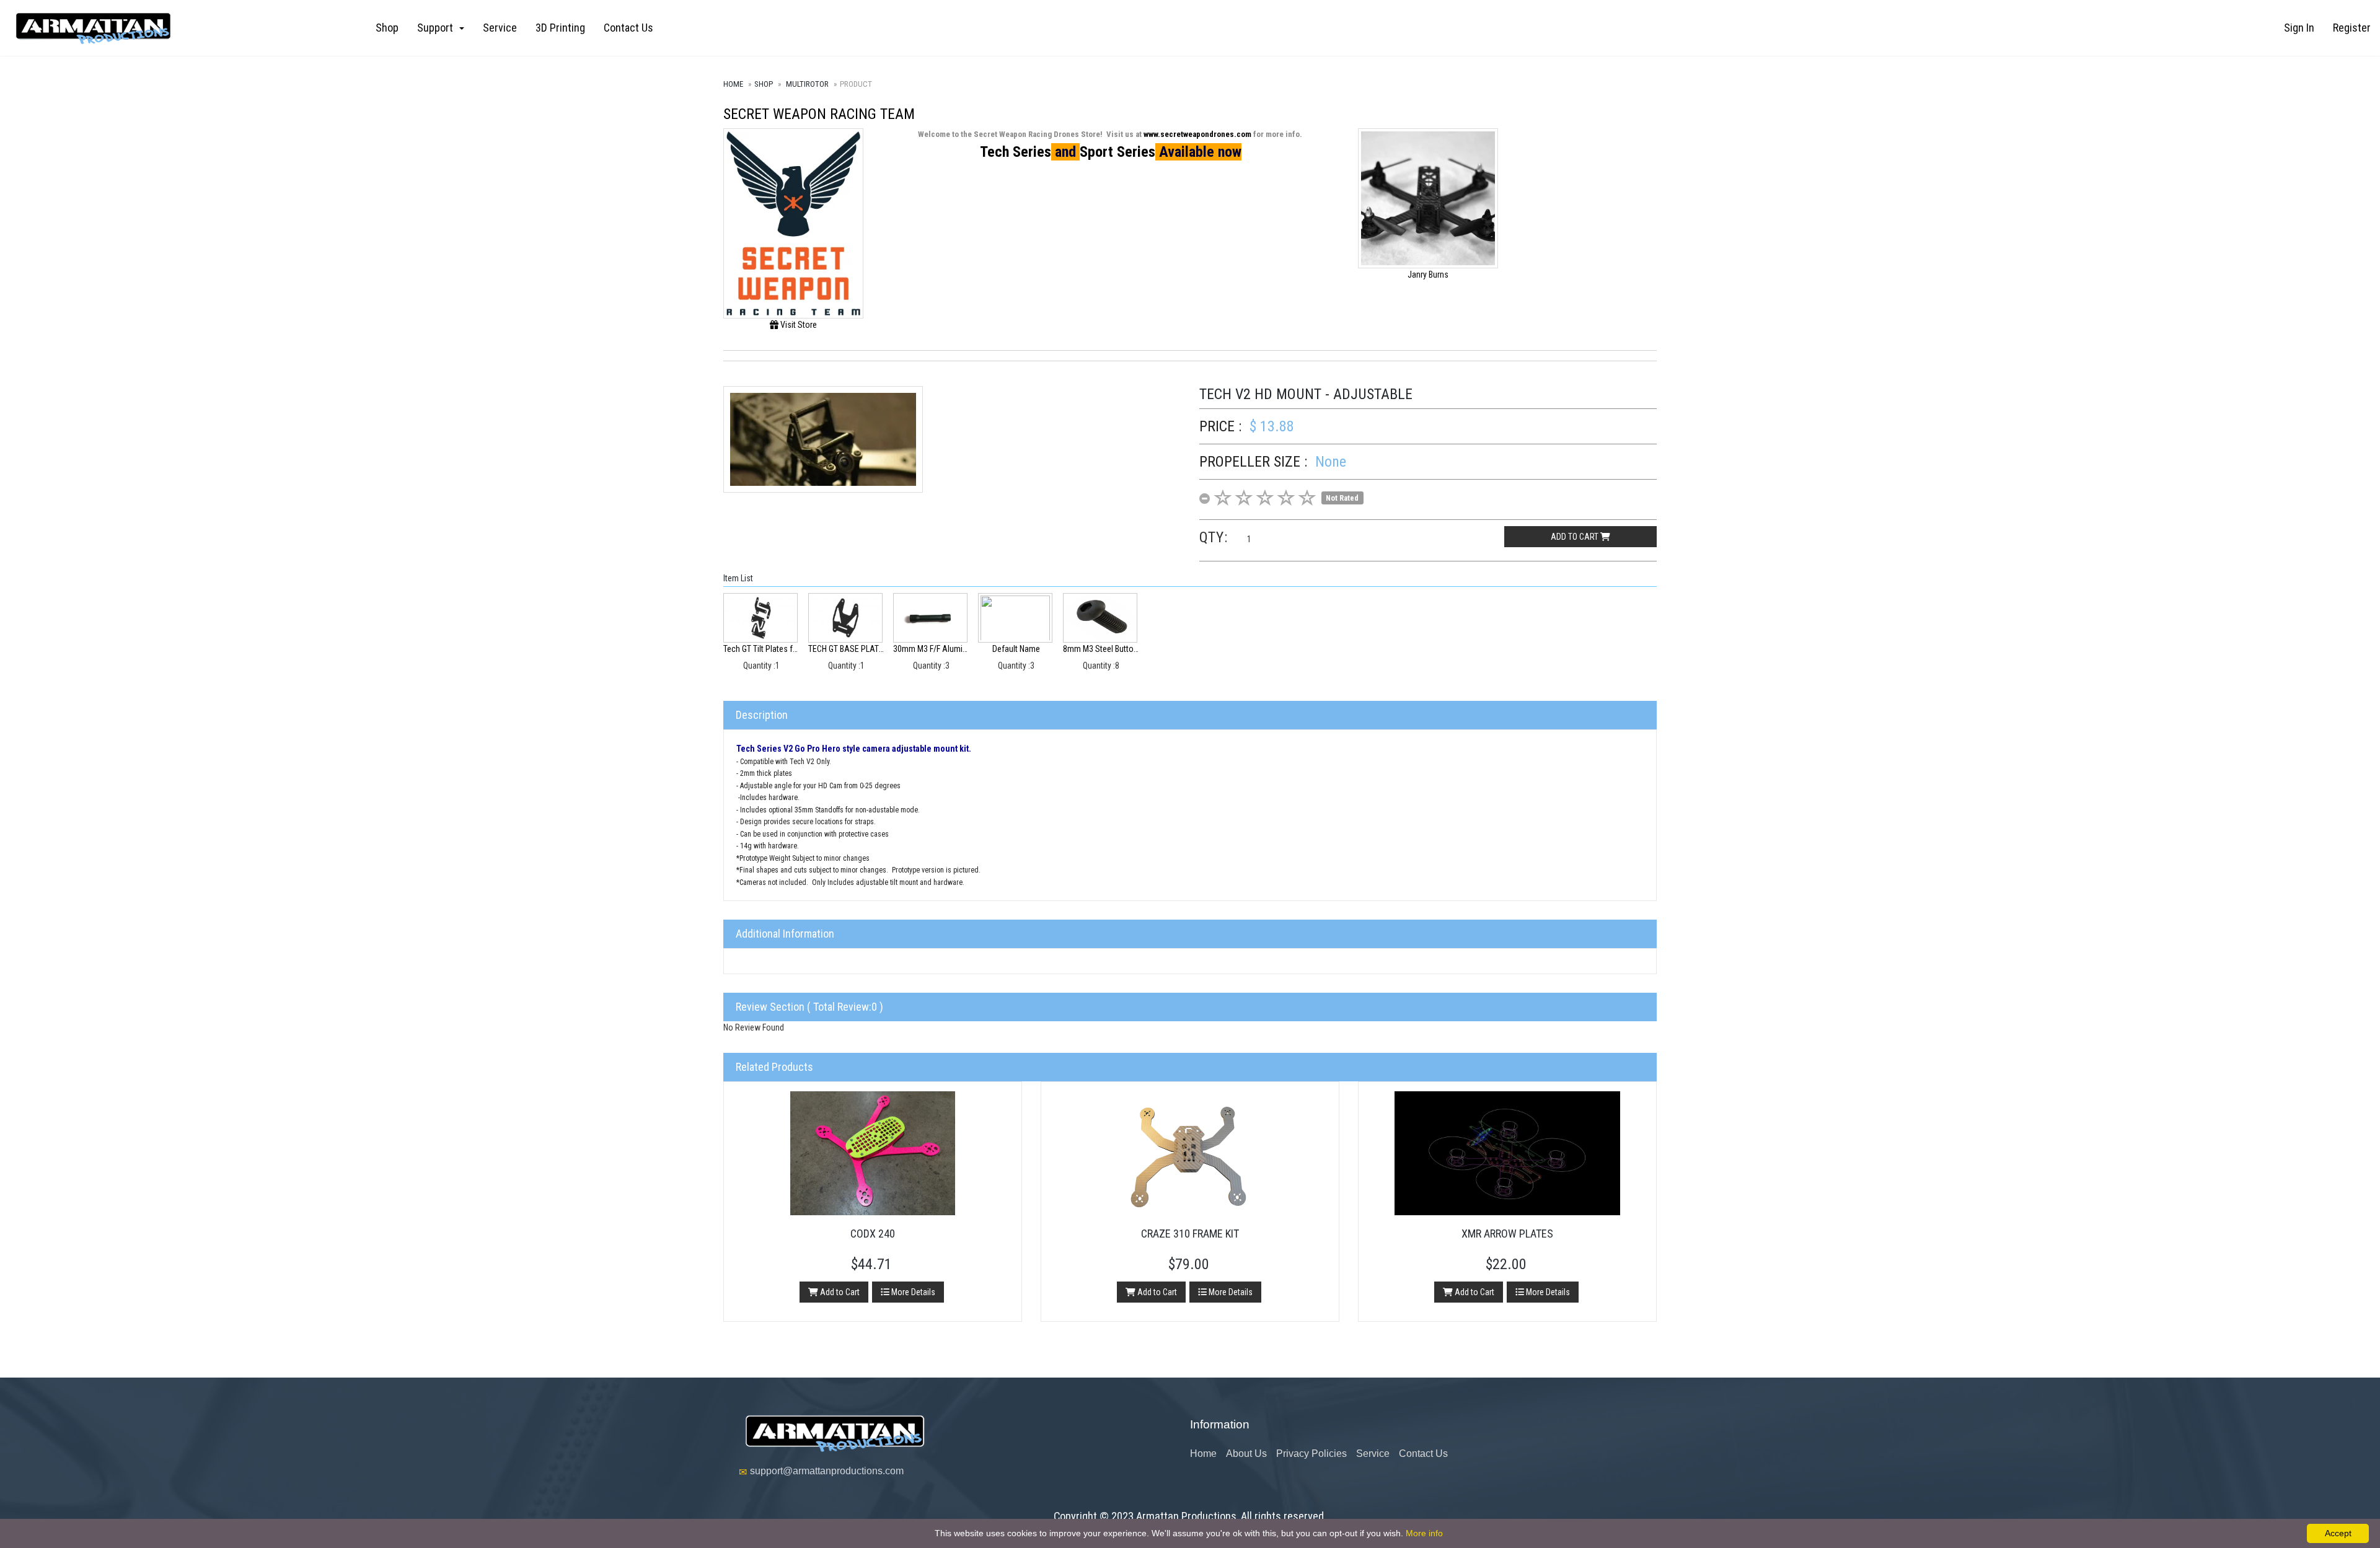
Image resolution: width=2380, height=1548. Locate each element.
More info (1424, 1533)
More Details (912, 1292)
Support (438, 28)
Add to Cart (839, 1292)
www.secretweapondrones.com (1197, 134)
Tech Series (1016, 152)
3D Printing (560, 28)
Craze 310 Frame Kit (1190, 1234)
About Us (1246, 1453)
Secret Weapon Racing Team (819, 114)
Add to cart (1576, 537)
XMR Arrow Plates (1507, 1234)
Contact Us (628, 28)
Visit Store (798, 325)
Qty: (1214, 537)
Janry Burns (1428, 275)
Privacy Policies (1311, 1453)
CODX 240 (873, 1234)
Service (500, 28)
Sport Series (1117, 152)
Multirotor (807, 84)
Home (733, 84)
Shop (387, 28)
